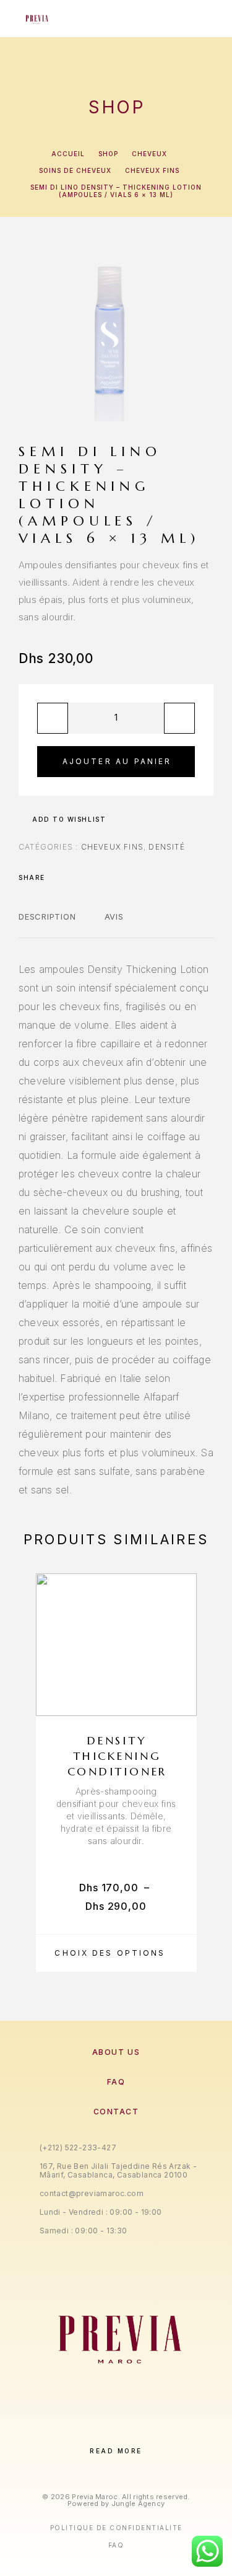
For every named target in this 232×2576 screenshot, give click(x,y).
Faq (116, 2545)
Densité (166, 847)
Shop (108, 154)
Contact (116, 2112)
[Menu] (202, 19)
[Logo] (36, 19)
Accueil (68, 154)
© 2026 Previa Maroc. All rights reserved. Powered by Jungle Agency (116, 2500)
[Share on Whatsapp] (106, 877)
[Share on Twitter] (74, 877)
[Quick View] (181, 1677)
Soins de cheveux (75, 170)
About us (116, 2052)
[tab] (47, 925)
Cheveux (149, 154)
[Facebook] (78, 2430)
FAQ (116, 2082)
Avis (114, 917)
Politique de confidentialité (116, 2528)
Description (47, 917)
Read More (116, 2451)
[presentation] (22, 1772)
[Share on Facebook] (58, 877)
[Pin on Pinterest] (90, 877)
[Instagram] (104, 2430)
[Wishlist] (181, 1699)
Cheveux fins (152, 170)
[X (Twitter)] (129, 2430)
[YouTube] (154, 2430)
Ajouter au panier (117, 761)
